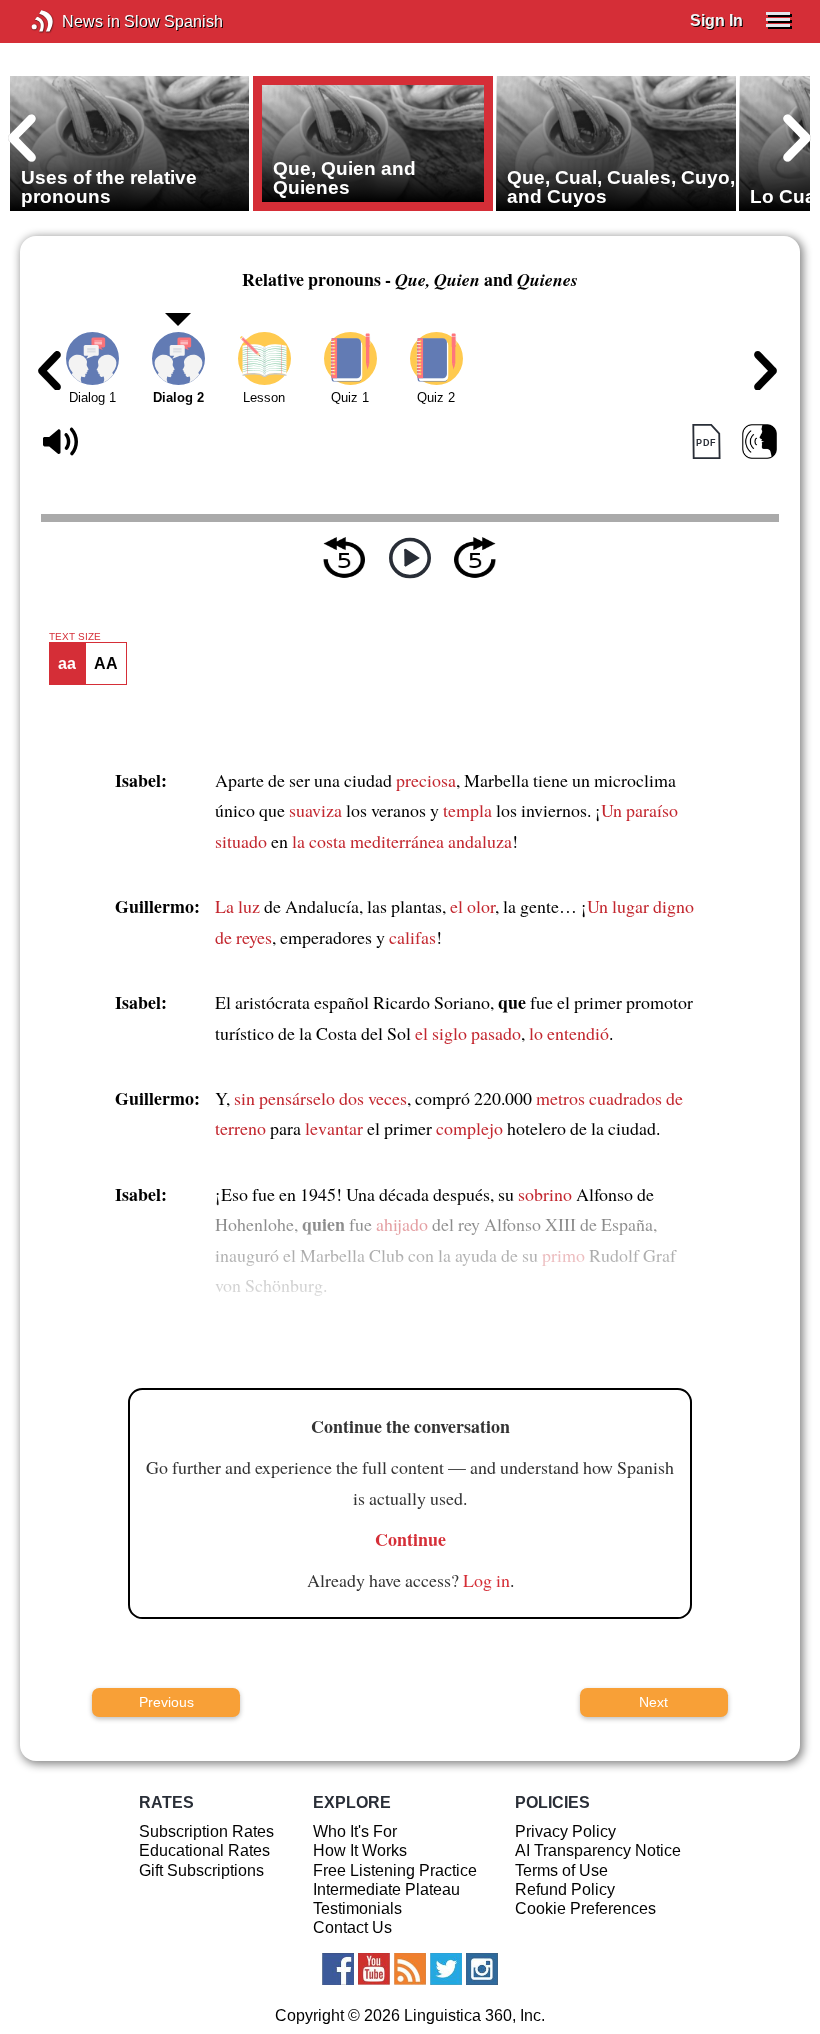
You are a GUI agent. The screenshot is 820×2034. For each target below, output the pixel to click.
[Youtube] (374, 1969)
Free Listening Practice (395, 1870)
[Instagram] (482, 1969)
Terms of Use (561, 1870)
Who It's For (355, 1831)
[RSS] (410, 1969)
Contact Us (352, 1927)
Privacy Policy (565, 1831)
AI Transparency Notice (598, 1850)
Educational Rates (204, 1850)
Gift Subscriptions (201, 1870)
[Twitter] (446, 1969)
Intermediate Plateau (386, 1889)
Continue (410, 1539)
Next (653, 1702)
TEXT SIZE (75, 637)
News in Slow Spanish (72, 21)
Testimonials (357, 1908)
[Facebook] (338, 1969)
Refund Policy (565, 1889)
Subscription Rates (206, 1831)
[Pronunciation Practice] (759, 441)
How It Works (360, 1850)
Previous (166, 1702)
